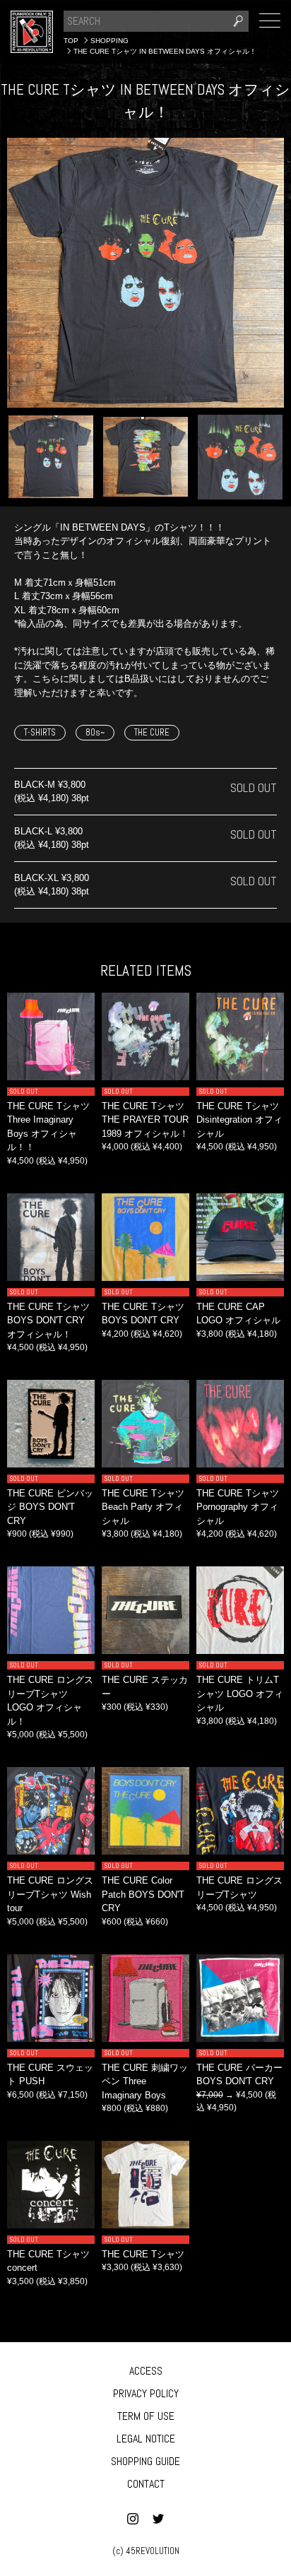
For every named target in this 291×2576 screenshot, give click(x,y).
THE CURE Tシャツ (143, 2254)
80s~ (95, 732)
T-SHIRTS (40, 732)
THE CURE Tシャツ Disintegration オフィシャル (239, 1120)
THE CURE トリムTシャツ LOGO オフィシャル (240, 1694)
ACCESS (146, 2371)
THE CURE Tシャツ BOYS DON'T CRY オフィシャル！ (48, 1321)
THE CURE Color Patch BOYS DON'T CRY (143, 1894)
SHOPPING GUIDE (145, 2461)
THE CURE (152, 732)
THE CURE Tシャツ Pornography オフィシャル (238, 1507)
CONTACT (146, 2484)
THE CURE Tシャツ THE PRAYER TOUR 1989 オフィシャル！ (145, 1120)
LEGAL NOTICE (146, 2439)
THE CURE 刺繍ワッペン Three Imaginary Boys (145, 2081)
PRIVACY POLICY (146, 2393)
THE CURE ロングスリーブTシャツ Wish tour (50, 1894)
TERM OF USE (146, 2416)
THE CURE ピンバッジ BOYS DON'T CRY (50, 1507)
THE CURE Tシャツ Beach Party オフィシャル (143, 1507)
